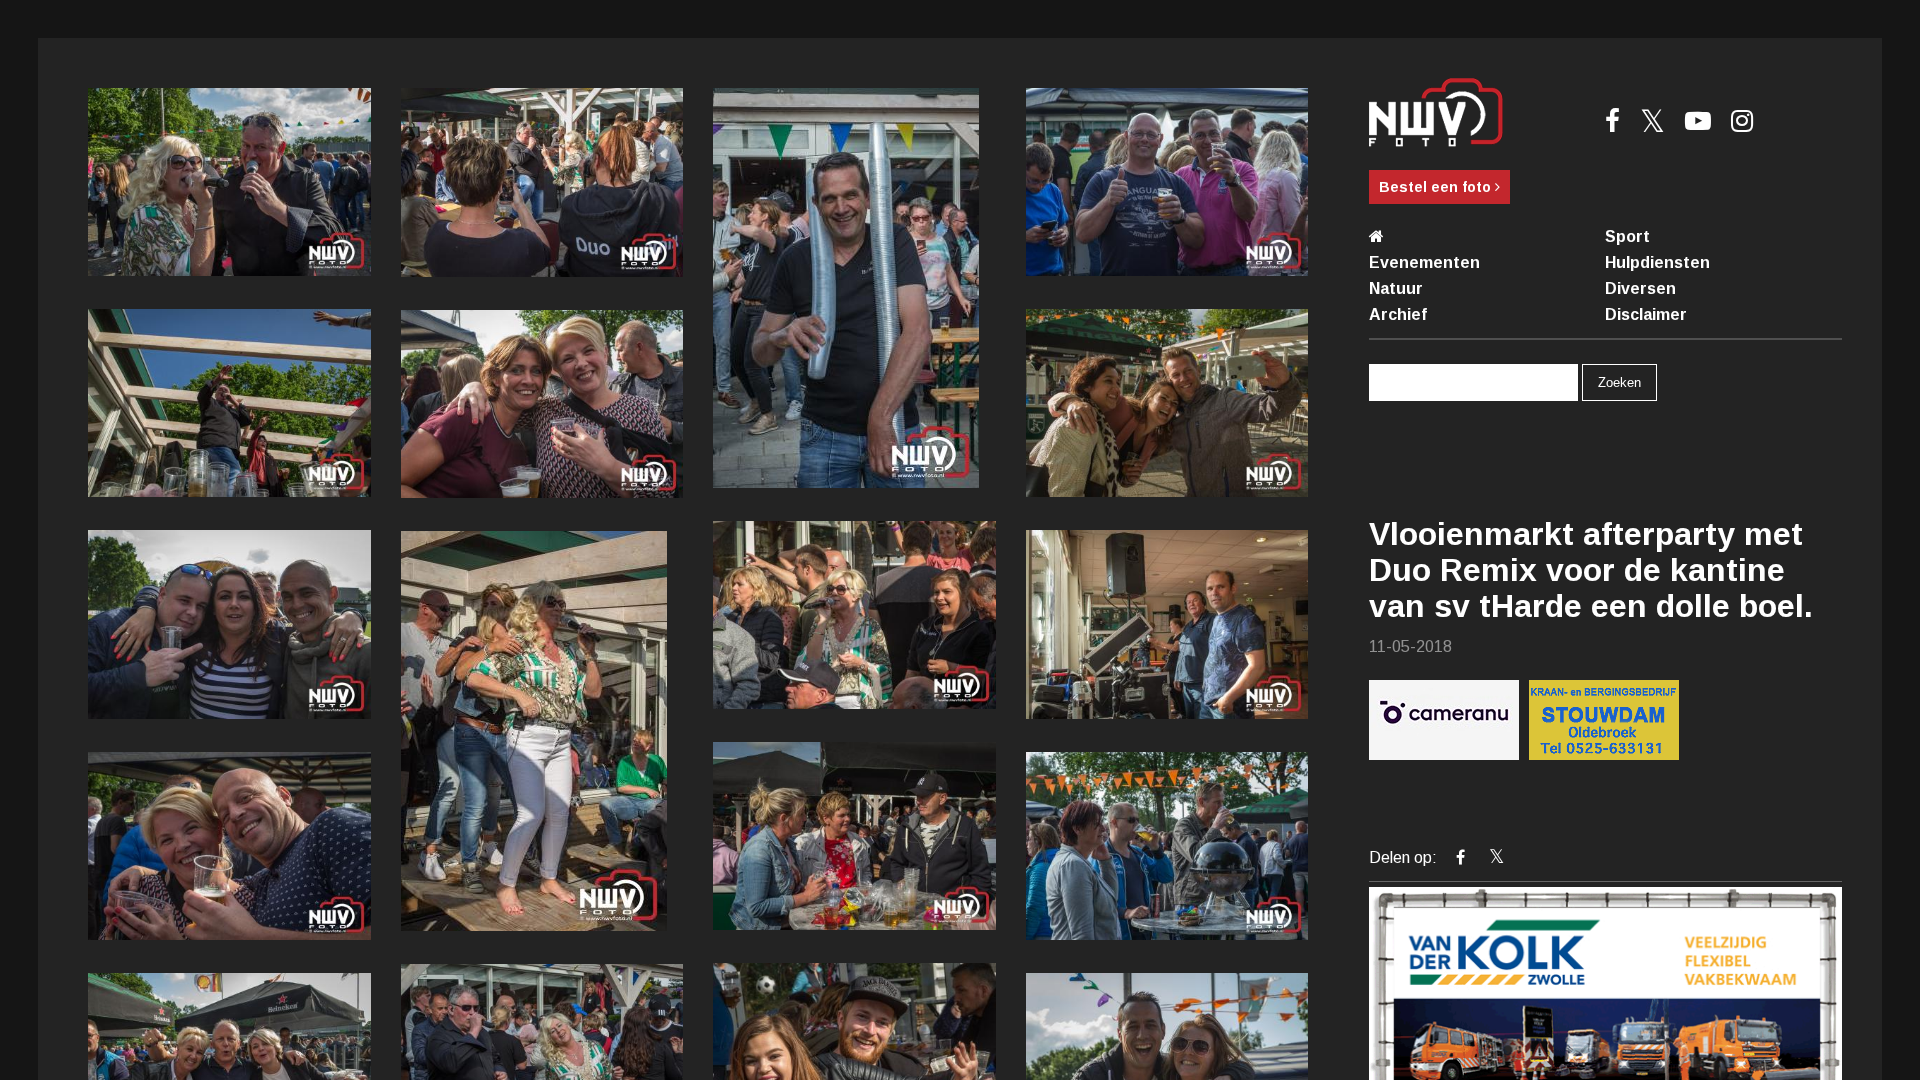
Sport (1627, 236)
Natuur (1396, 288)
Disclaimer (1646, 314)
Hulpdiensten (1657, 262)
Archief (1398, 314)
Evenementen (1424, 262)
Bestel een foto (1437, 187)
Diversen (1640, 288)
